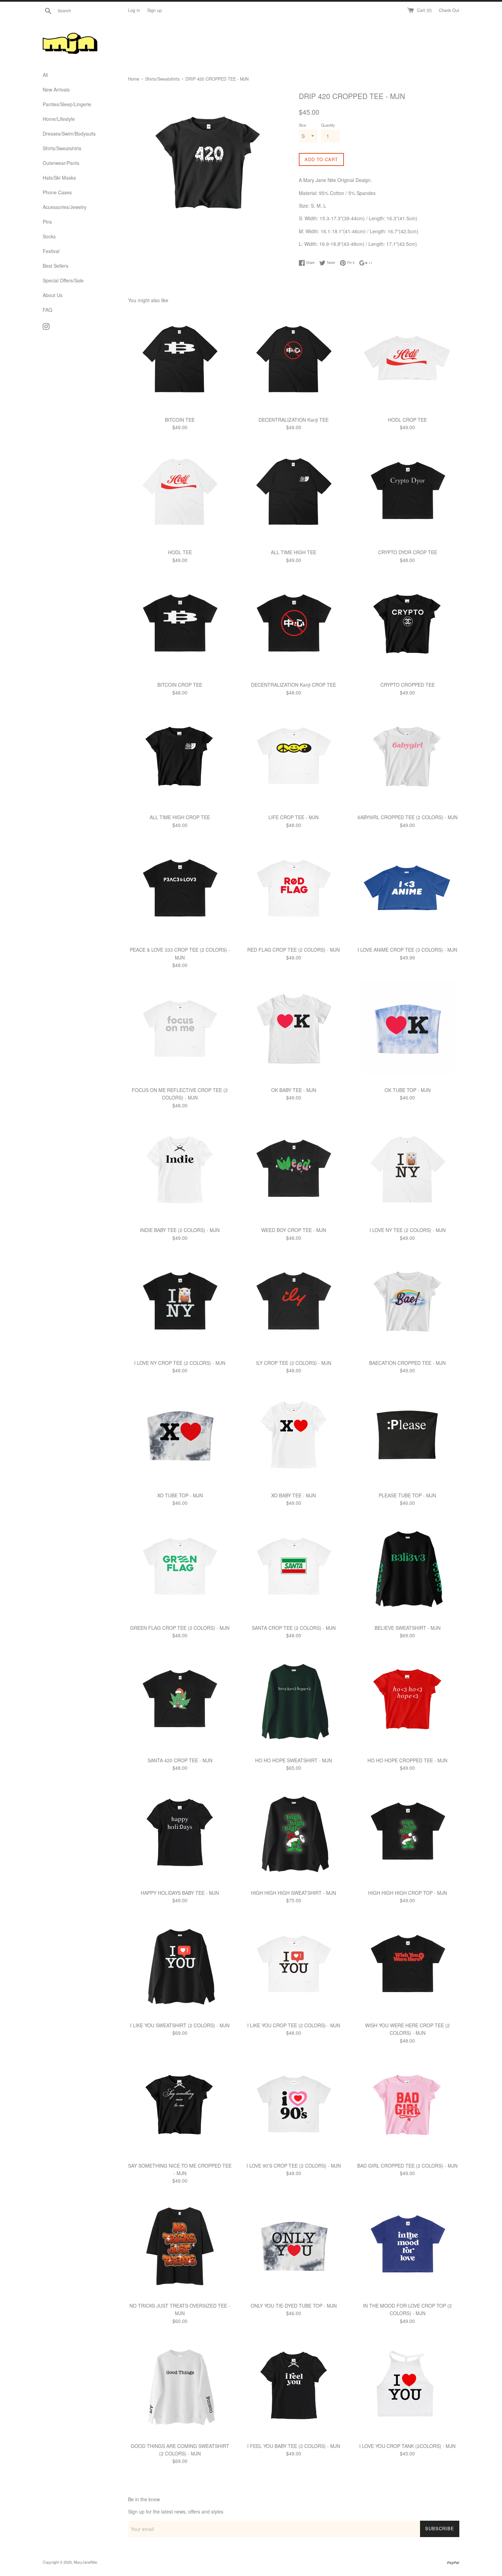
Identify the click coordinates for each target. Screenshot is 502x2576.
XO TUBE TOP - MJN (180, 1495)
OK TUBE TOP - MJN (408, 1090)
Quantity (328, 125)
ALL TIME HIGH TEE (294, 552)
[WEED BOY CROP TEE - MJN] (294, 1171)
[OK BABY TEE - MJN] (294, 1031)
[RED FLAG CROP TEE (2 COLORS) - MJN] (294, 891)
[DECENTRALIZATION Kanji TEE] (294, 361)
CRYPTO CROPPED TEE (408, 685)
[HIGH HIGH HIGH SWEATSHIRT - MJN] (294, 1834)
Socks (49, 236)
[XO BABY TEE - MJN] (294, 1436)
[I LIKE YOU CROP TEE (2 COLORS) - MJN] (294, 1966)
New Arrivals (56, 89)
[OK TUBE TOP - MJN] (408, 1031)
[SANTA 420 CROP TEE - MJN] (180, 1701)
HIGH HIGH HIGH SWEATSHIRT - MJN (294, 1893)
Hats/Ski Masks (59, 178)
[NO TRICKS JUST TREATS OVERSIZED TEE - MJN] (180, 2247)
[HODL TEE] (180, 493)
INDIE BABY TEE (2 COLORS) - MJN (180, 1230)
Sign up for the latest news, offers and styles (176, 2511)
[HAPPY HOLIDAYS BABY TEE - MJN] (180, 1834)
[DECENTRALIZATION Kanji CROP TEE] (294, 626)
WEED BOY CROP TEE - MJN (294, 1230)
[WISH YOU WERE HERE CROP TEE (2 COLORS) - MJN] (408, 1966)
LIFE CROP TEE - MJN (294, 817)
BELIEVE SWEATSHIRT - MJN (408, 1628)
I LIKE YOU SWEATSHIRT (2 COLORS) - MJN (180, 2025)
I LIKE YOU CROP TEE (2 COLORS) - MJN (294, 2025)
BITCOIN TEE (180, 420)
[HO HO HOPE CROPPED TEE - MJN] (408, 1701)
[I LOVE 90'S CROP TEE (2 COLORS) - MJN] (294, 2106)
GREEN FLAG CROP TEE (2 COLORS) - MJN (180, 1628)
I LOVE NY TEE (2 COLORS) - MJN (408, 1230)
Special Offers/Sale (63, 280)
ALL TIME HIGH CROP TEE (180, 817)
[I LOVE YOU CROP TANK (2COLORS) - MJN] (408, 2387)
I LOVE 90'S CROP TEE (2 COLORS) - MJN (294, 2166)
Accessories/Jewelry (65, 207)
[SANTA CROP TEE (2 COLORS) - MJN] (294, 1569)
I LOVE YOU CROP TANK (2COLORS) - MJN (407, 2446)
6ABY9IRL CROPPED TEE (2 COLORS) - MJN (408, 817)
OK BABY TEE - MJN (294, 1090)
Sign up (155, 10)
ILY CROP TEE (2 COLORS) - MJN (294, 1363)
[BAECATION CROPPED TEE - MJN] (408, 1304)
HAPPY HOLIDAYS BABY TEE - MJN (180, 1893)
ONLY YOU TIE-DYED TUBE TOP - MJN (294, 2306)
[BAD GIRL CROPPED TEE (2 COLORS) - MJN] (408, 2106)
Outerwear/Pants (61, 163)
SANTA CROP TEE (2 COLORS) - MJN (294, 1628)
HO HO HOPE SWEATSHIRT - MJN (294, 1760)
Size (302, 125)
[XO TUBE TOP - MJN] (180, 1436)
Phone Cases (57, 192)
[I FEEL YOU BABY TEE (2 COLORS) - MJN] (294, 2387)
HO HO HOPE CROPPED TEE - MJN (407, 1760)
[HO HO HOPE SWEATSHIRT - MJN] (294, 1701)
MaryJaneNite (85, 2562)
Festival (51, 251)
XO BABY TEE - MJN (294, 1495)
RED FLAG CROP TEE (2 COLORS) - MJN (294, 950)
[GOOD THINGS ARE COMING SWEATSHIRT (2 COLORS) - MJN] (180, 2387)
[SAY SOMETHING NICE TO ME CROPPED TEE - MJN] (180, 2106)
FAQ (47, 310)
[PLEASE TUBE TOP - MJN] (408, 1436)
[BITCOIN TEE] (180, 361)
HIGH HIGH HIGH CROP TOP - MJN (408, 1893)
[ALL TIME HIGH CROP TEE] (180, 758)
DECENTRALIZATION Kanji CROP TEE (294, 685)
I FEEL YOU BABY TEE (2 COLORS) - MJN (294, 2446)
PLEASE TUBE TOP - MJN (407, 1495)
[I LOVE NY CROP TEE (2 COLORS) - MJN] (180, 1304)
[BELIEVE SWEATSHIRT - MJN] (408, 1569)
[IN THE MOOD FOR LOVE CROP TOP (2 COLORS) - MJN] (408, 2247)
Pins (47, 222)
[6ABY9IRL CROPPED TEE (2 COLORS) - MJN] (408, 758)
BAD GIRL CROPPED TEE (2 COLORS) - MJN (407, 2166)
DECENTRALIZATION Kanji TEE (294, 420)
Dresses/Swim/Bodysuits (69, 134)
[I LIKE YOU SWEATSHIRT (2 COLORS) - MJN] (180, 1966)
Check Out (449, 10)
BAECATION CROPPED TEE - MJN (407, 1363)
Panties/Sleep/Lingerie (67, 104)
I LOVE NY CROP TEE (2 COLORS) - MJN (180, 1363)
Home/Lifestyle (59, 119)
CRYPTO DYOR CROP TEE (408, 552)
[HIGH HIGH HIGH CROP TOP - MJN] (408, 1834)
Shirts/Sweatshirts (62, 148)
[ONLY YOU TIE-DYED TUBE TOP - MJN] (294, 2247)
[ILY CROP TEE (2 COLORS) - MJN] (294, 1304)
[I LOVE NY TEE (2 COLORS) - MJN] (408, 1171)
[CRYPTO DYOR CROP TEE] (408, 493)
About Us (53, 295)
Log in (134, 10)
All (45, 75)
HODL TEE (180, 552)
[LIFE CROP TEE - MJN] (294, 758)
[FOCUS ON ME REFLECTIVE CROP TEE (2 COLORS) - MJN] (180, 1031)
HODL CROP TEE (407, 420)
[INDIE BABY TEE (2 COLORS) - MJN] (180, 1171)
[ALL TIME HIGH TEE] (294, 493)
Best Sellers (55, 266)
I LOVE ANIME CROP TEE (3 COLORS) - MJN (407, 950)
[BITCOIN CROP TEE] (180, 626)
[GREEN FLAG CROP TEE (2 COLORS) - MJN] (180, 1569)
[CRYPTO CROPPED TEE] (408, 626)
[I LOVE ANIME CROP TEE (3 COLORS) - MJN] (408, 891)
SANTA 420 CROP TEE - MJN (180, 1760)
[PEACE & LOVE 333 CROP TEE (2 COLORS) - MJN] (180, 891)
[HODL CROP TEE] (408, 361)
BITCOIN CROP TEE (180, 685)
